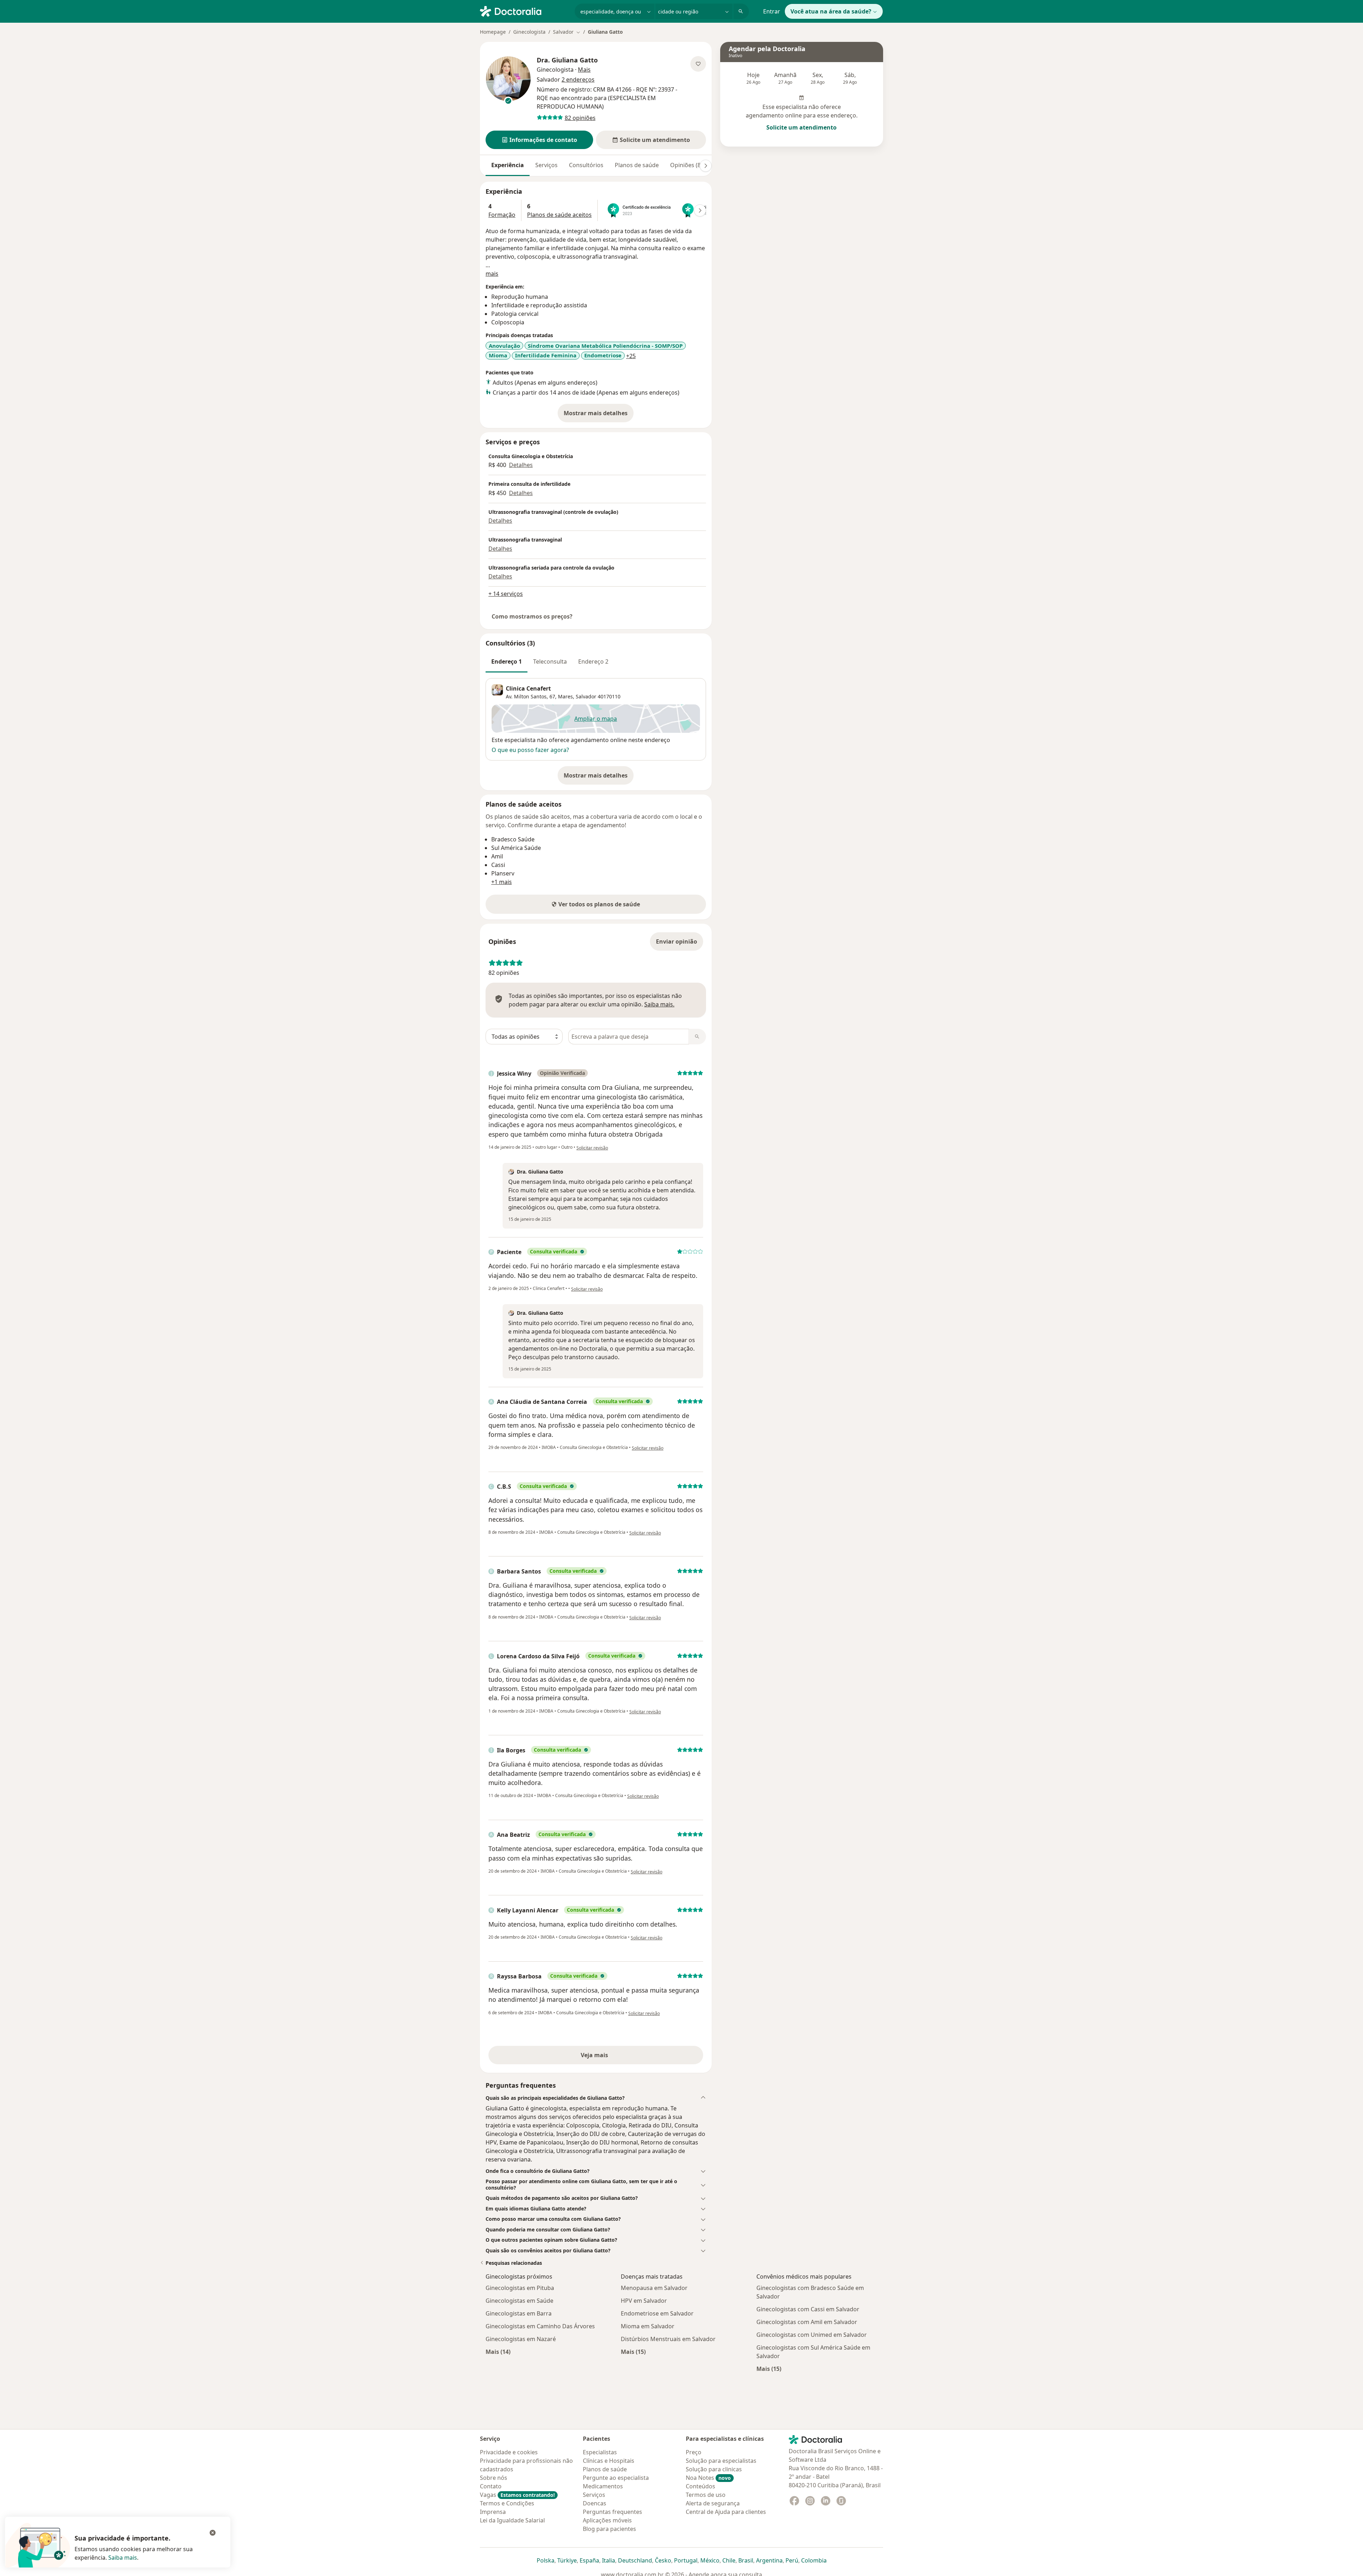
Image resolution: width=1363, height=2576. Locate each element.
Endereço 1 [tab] (507, 661)
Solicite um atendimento (801, 127)
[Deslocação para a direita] (706, 166)
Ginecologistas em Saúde (519, 2301)
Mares (565, 696)
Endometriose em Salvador (657, 2313)
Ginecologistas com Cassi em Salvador (808, 2309)
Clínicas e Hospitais (609, 2461)
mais (492, 274)
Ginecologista (529, 32)
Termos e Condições (507, 2503)
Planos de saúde (637, 165)
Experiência (508, 165)
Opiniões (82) (688, 165)
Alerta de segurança (713, 2503)
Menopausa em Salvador (654, 2288)
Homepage (493, 32)
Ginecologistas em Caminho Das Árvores (540, 2326)
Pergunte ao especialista (616, 2478)
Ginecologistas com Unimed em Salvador (812, 2335)
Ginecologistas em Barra (519, 2313)
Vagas (517, 2495)
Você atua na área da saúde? (831, 11)
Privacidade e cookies (509, 2452)
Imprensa (493, 2512)
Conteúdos (700, 2486)
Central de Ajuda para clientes (726, 2512)
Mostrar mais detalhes (599, 415)
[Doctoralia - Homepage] (524, 11)
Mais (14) (498, 2352)
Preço (694, 2452)
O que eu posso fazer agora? (530, 750)
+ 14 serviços (506, 594)
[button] (539, 140)
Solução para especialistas (721, 2461)
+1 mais (502, 882)
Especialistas (600, 2452)
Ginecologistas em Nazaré (521, 2339)
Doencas (595, 2503)
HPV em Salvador (644, 2301)
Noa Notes (708, 2478)
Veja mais (610, 2057)
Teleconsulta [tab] (550, 661)
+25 (631, 356)
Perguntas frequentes (612, 2512)
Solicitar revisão (592, 1148)
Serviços (546, 165)
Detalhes (521, 465)
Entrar (772, 11)
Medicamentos (603, 2486)
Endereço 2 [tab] (593, 661)
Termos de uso (706, 2495)
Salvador (586, 696)
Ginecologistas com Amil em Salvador (807, 2322)
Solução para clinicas (714, 2469)
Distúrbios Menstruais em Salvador (668, 2339)
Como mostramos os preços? (532, 616)
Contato (491, 2486)
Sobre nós (494, 2478)
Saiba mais (123, 2558)
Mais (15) (633, 2352)
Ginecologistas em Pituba (520, 2288)
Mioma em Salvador (648, 2326)
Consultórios (586, 165)
